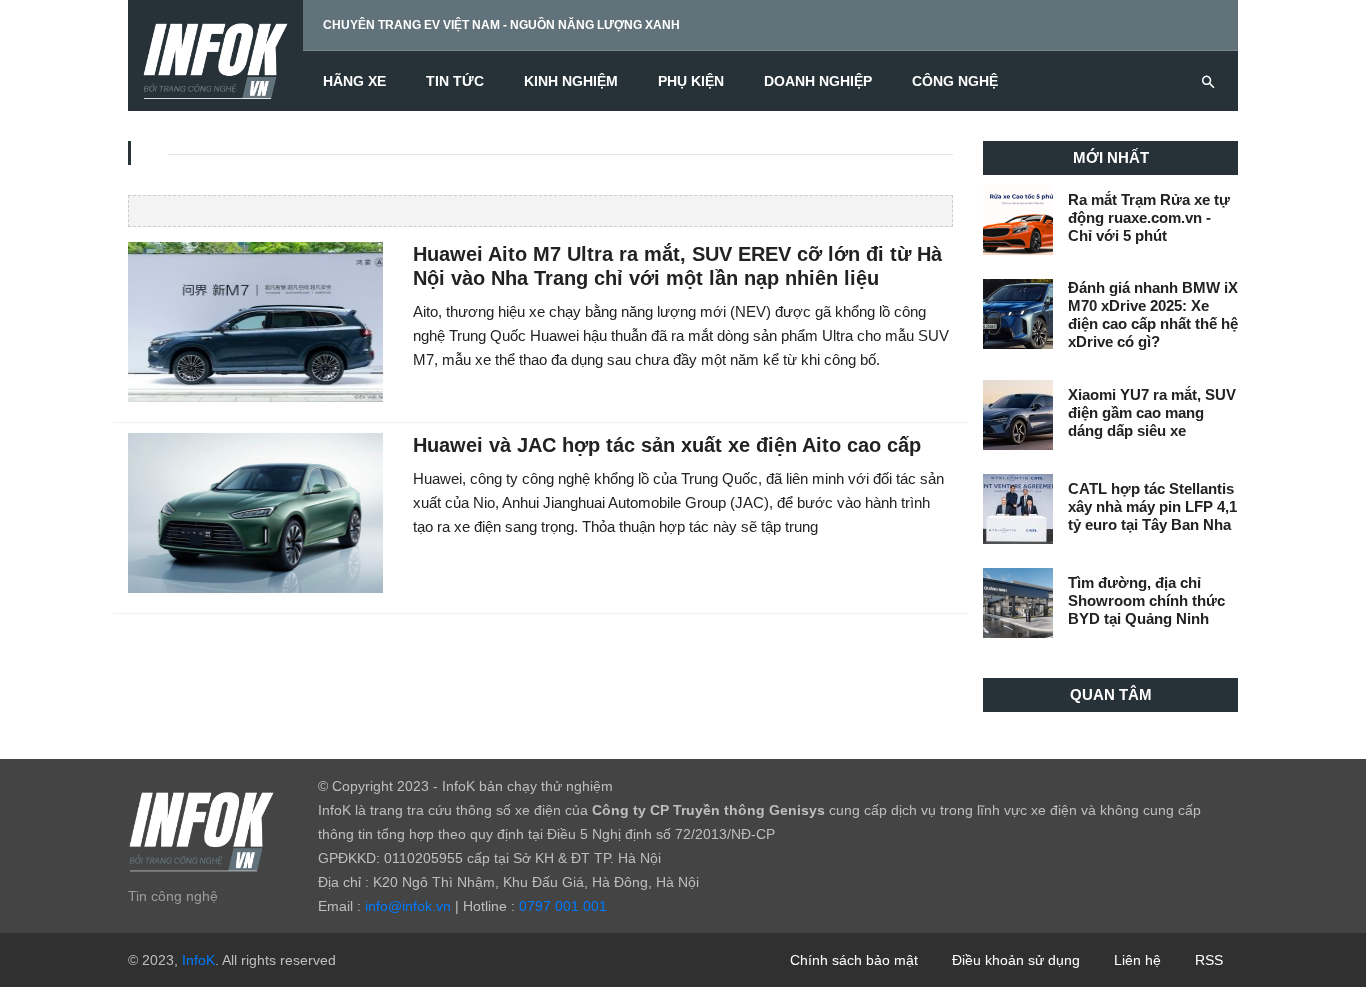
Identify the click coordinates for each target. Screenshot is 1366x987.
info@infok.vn (408, 906)
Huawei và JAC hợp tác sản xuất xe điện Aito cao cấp (667, 445)
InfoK (198, 960)
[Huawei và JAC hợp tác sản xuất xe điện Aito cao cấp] (255, 512)
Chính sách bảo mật (854, 960)
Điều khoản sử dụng (1016, 960)
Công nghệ (955, 81)
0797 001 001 (563, 906)
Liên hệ (1137, 960)
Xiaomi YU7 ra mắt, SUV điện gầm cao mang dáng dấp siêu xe (1152, 412)
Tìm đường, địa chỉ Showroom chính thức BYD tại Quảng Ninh (1146, 600)
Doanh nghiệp (818, 81)
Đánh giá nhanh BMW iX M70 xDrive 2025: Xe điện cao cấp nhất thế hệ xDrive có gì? (1153, 314)
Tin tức (455, 81)
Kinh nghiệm (571, 81)
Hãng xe (354, 81)
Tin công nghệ (173, 896)
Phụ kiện (691, 81)
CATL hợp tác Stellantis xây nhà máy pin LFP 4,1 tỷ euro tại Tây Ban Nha (1152, 506)
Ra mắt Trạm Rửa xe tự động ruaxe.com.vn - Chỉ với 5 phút (1149, 217)
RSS (1209, 960)
